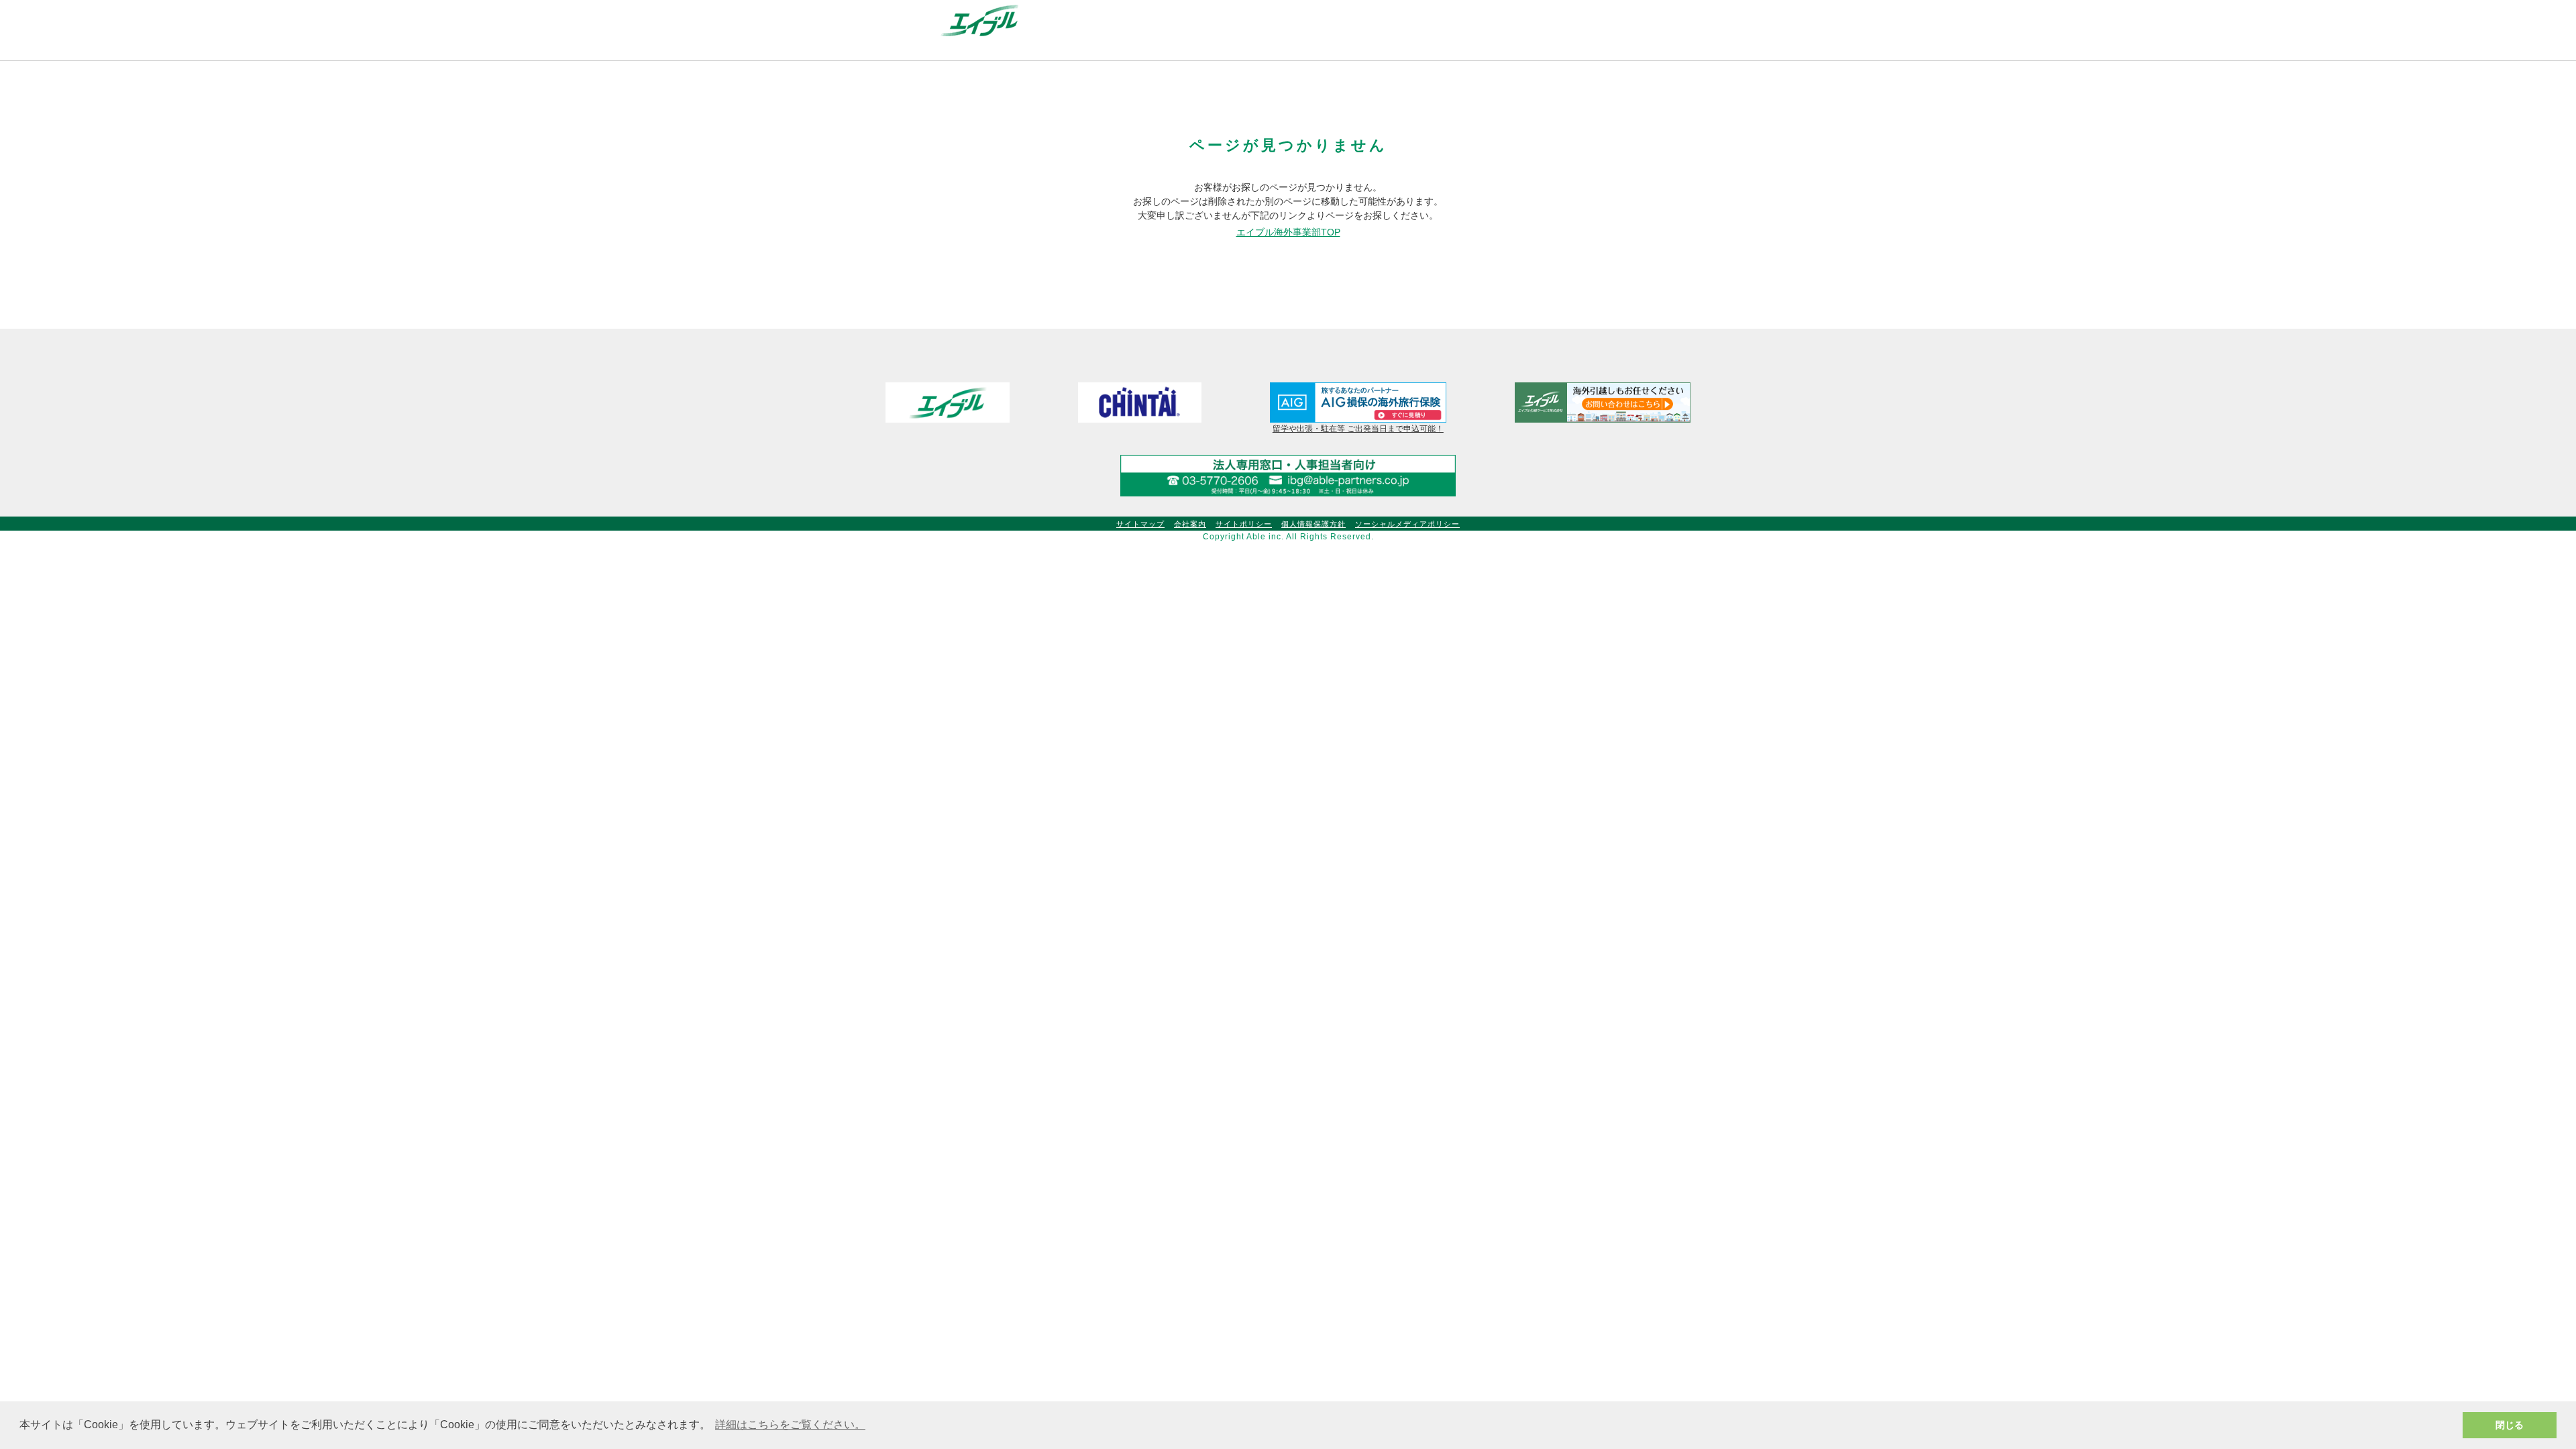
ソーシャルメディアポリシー (1407, 524)
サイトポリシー (1244, 524)
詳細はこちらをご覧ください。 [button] (790, 1425)
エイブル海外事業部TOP (1288, 232)
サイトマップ (1140, 524)
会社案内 (1190, 524)
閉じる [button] (2510, 1425)
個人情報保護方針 (1313, 524)
